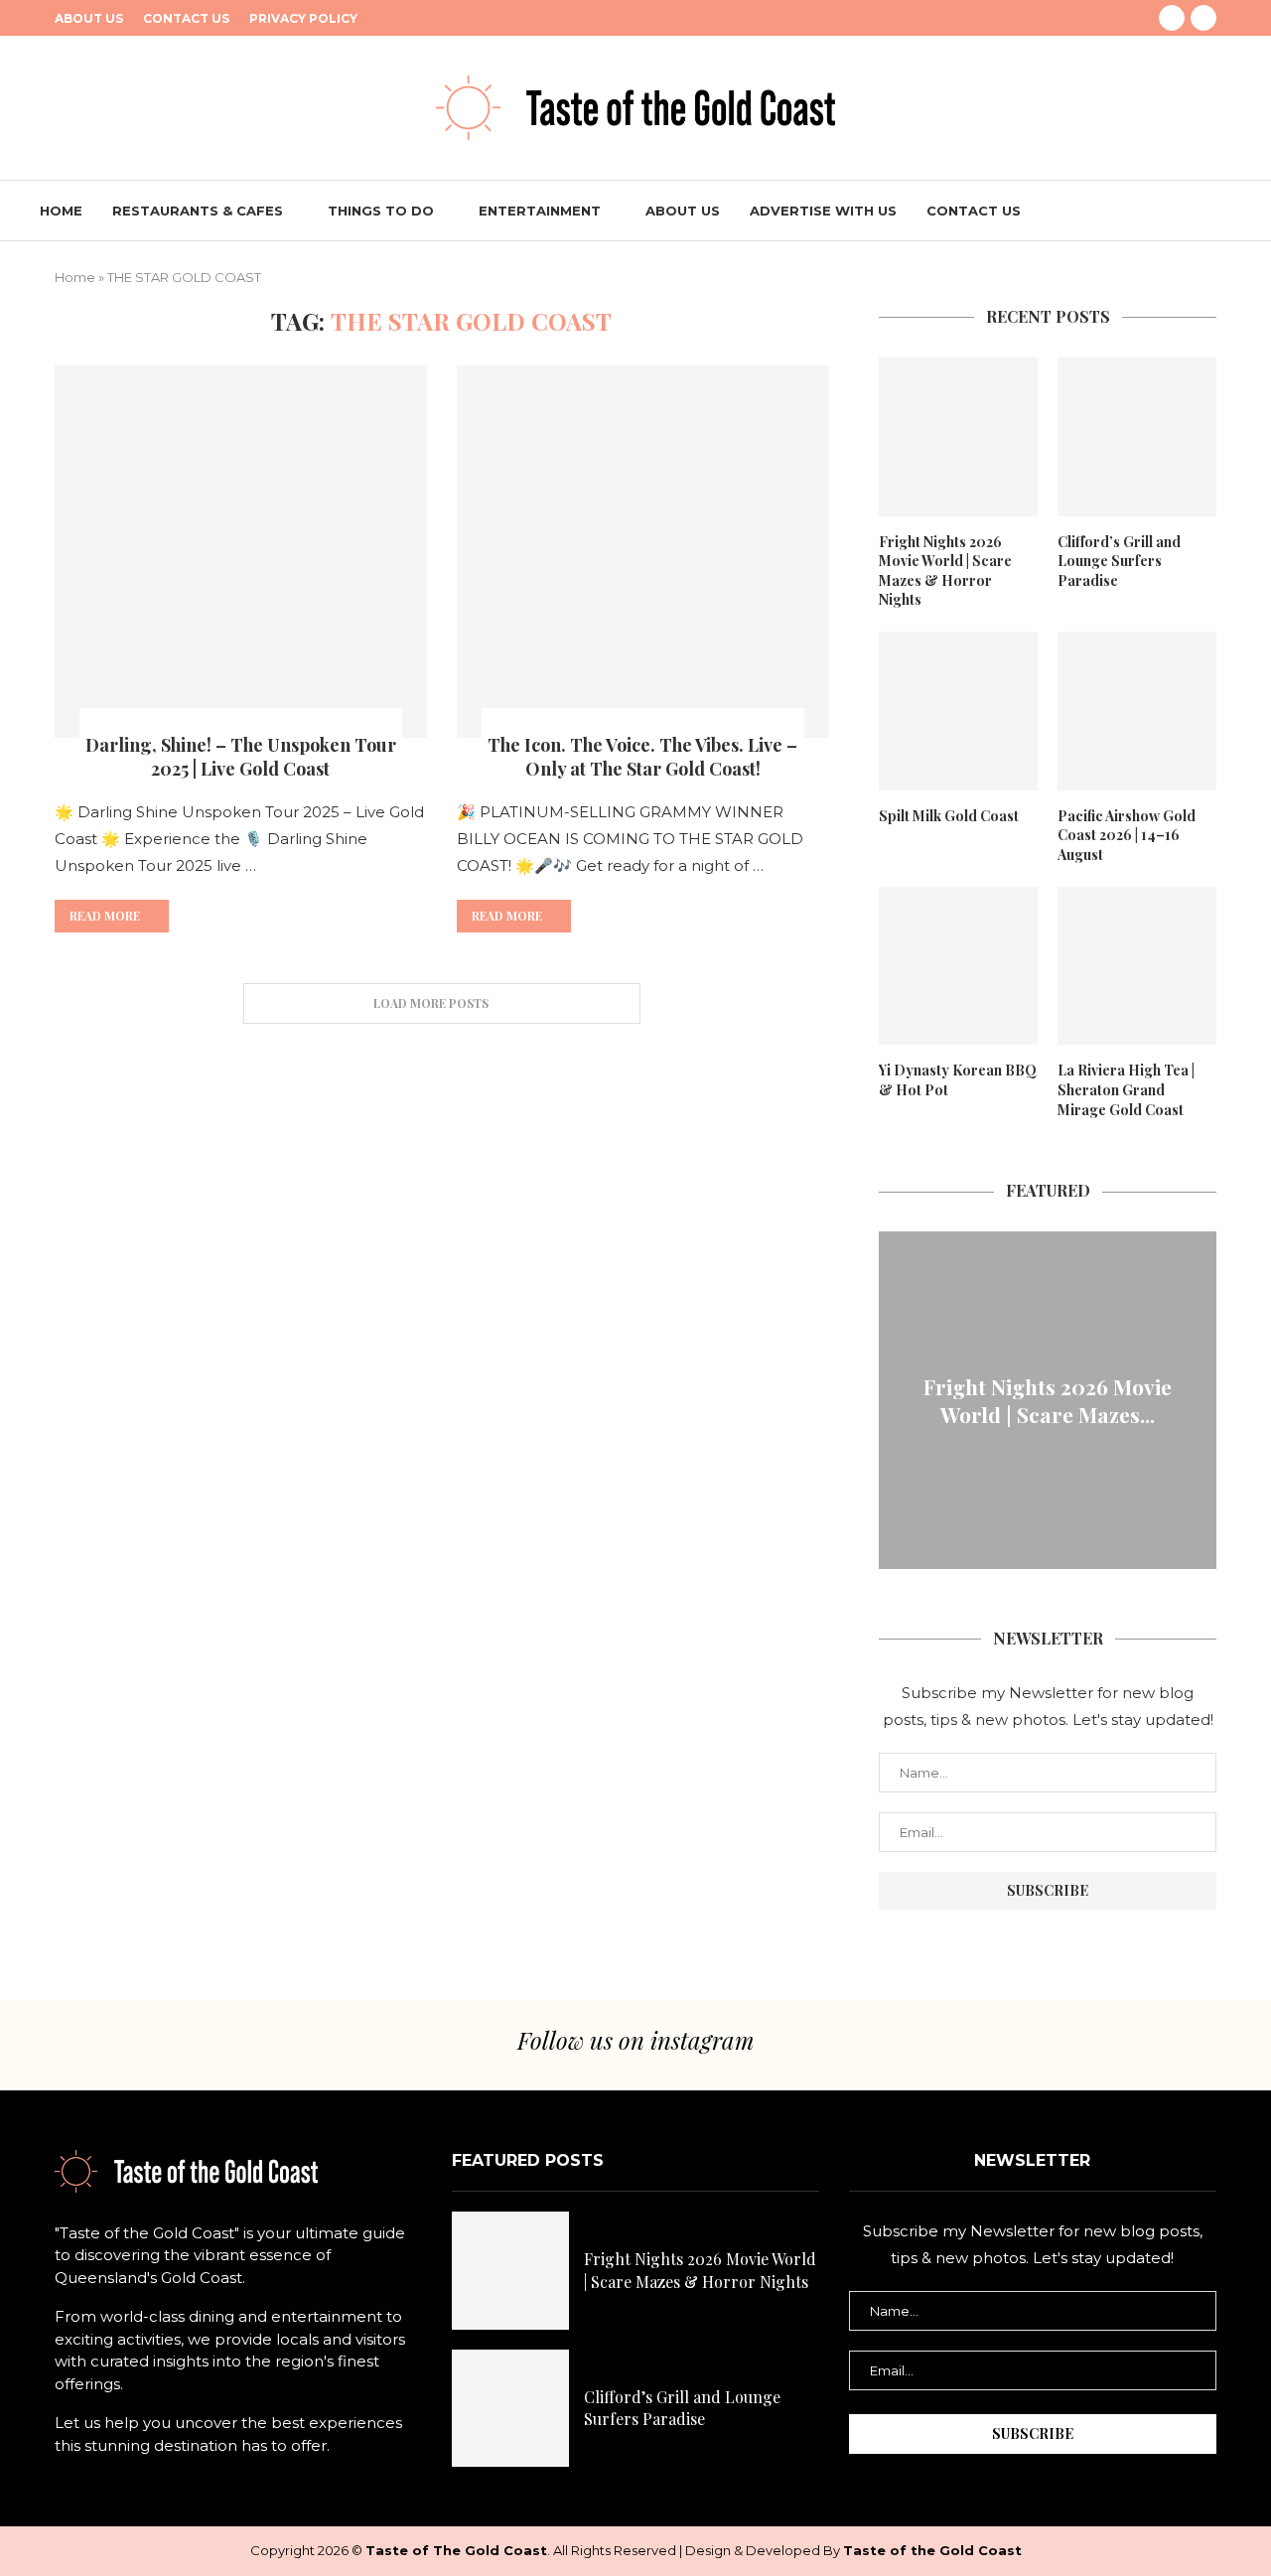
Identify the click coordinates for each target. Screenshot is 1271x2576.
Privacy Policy (303, 18)
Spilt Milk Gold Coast (949, 816)
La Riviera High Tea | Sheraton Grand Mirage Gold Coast (1126, 1089)
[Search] (1221, 211)
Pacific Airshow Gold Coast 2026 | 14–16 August (1127, 835)
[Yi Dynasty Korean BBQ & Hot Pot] (958, 966)
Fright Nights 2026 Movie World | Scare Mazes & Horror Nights (945, 571)
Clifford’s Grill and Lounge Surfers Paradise (1119, 561)
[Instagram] (1203, 18)
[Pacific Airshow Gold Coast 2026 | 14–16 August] (1137, 711)
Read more (105, 916)
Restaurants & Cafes (198, 211)
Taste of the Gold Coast (932, 2550)
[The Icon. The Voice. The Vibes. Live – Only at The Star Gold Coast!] (643, 552)
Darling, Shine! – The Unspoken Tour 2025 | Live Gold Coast (241, 757)
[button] (897, 1399)
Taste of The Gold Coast (456, 2550)
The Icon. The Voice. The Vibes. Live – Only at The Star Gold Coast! (642, 757)
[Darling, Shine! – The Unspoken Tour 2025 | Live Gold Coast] (241, 552)
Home (61, 211)
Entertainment (540, 211)
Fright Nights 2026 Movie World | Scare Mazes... (1048, 1400)
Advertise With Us (823, 211)
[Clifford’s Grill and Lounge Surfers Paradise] (1137, 437)
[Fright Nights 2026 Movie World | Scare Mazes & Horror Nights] (958, 437)
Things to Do (381, 211)
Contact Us (186, 18)
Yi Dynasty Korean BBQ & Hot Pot (958, 1080)
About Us (89, 18)
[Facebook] (1172, 18)
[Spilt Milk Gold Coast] (958, 711)
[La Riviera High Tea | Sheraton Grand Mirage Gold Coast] (1137, 966)
